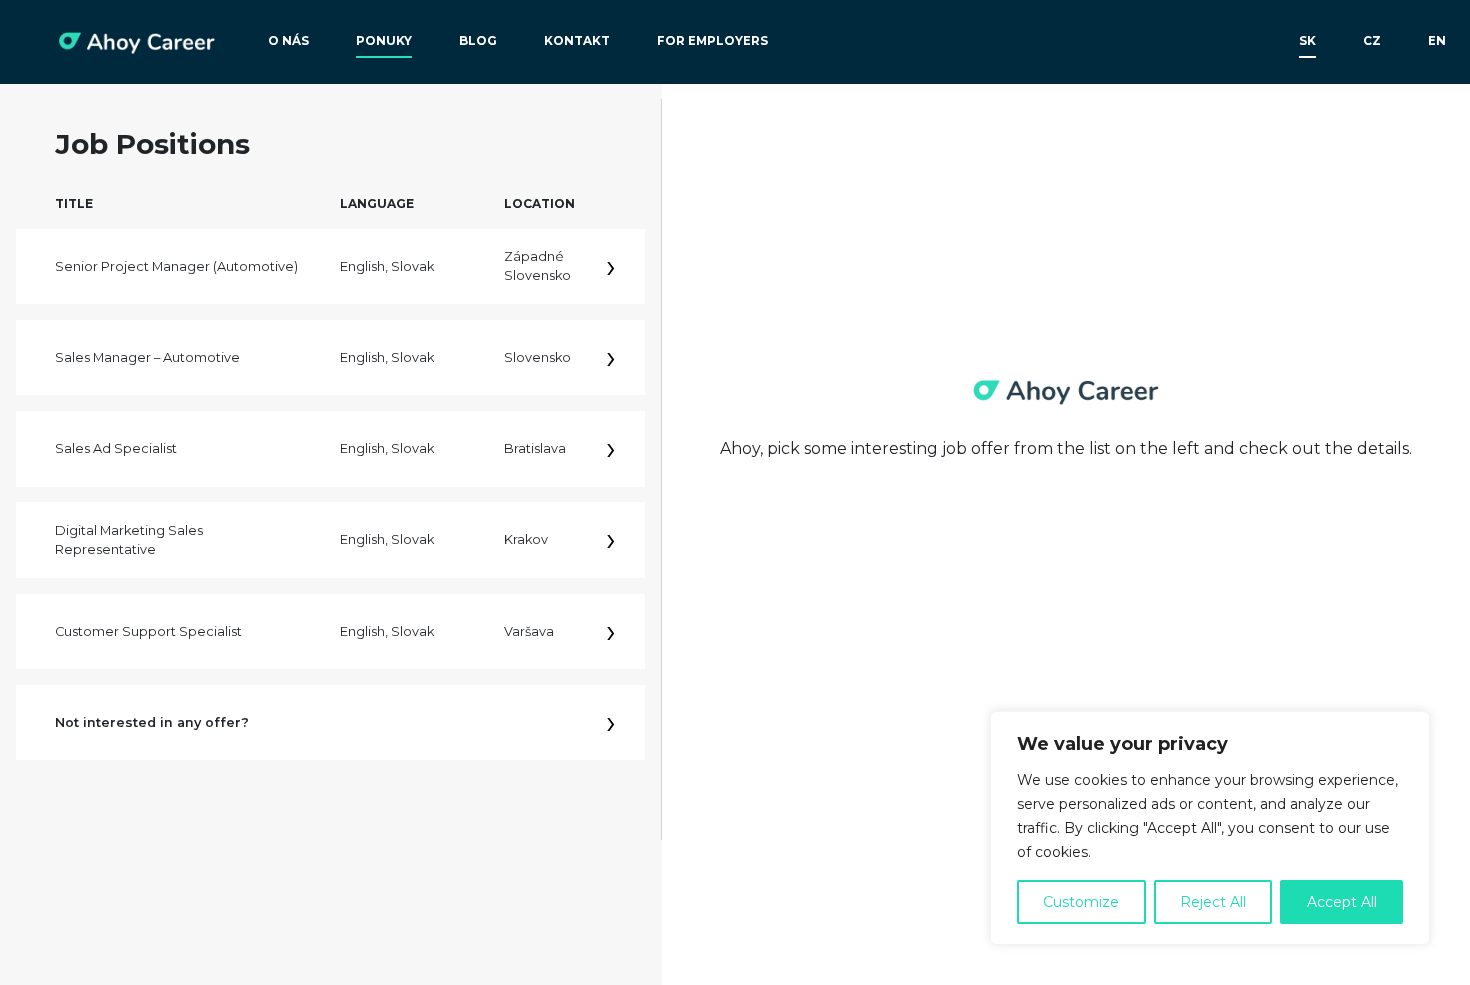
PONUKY (384, 41)
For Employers (712, 41)
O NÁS (288, 41)
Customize (1081, 902)
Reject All (1213, 902)
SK (1307, 41)
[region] (1210, 828)
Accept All (1342, 902)
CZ (1372, 41)
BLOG (478, 41)
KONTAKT (577, 41)
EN (1437, 41)
